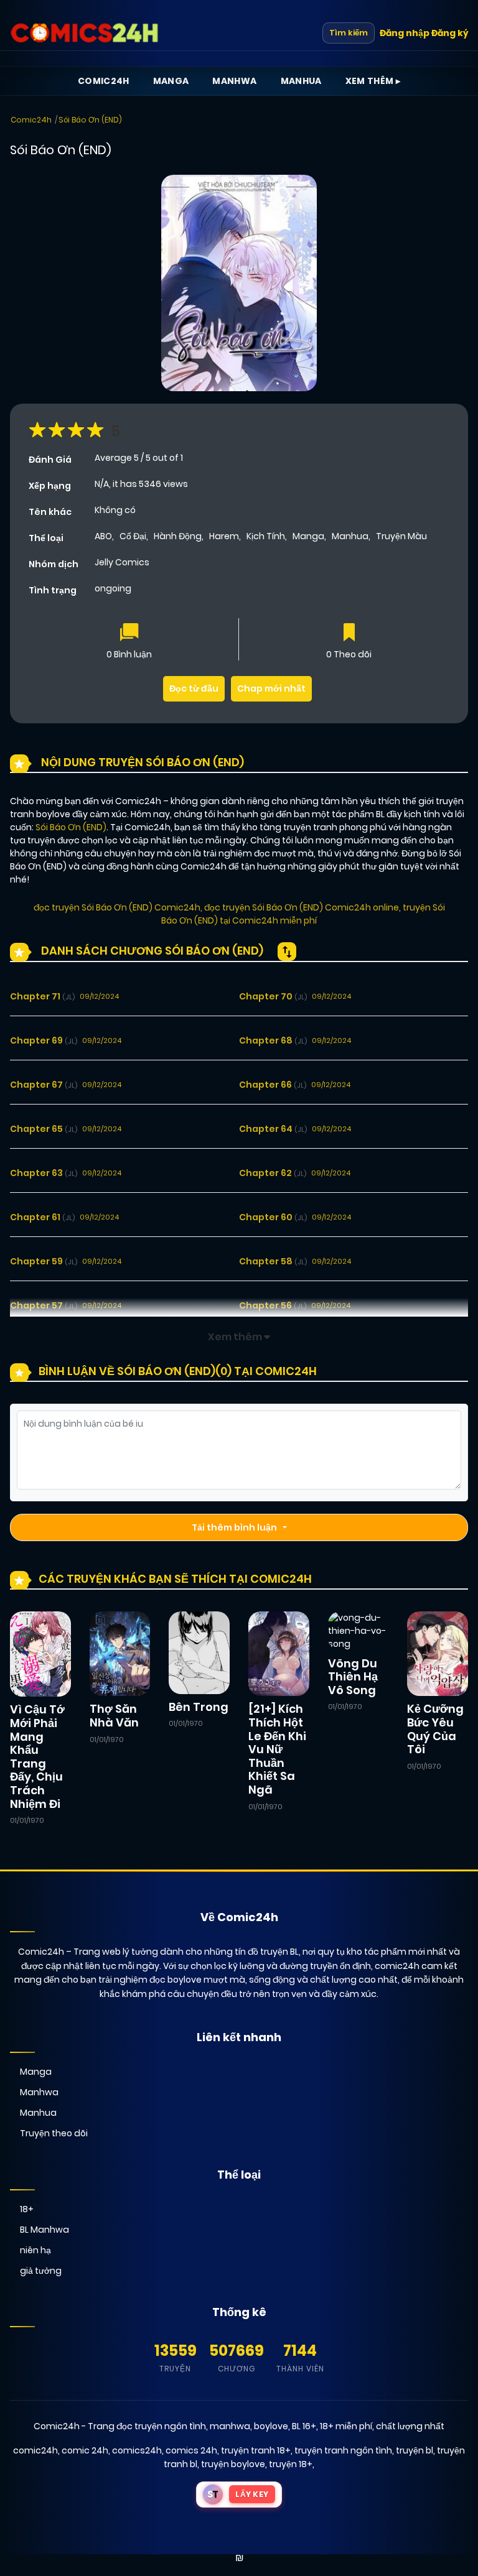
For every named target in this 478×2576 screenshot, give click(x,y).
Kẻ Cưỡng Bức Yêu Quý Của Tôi (435, 1729)
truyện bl (415, 2450)
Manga (171, 81)
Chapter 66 (273, 1085)
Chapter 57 (44, 1305)
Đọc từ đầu (194, 688)
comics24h (137, 2450)
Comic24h (104, 81)
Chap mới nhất (271, 688)
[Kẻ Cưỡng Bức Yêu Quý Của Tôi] (438, 1653)
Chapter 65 (44, 1129)
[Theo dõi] (349, 633)
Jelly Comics (122, 562)
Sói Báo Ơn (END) (90, 120)
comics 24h (191, 2450)
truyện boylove (233, 2464)
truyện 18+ (291, 2464)
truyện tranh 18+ (256, 2450)
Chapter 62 (273, 1173)
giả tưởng (41, 2271)
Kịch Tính (266, 536)
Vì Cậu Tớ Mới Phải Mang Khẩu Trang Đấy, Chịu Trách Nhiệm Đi (37, 1756)
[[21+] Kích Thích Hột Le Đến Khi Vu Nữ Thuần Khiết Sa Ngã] (279, 1653)
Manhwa (234, 81)
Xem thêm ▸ (373, 81)
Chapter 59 (44, 1261)
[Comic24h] (85, 33)
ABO (103, 536)
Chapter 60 (273, 1217)
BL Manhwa (45, 2230)
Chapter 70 (273, 996)
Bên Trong (199, 1707)
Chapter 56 (273, 1305)
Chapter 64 (273, 1129)
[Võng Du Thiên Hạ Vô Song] (358, 1630)
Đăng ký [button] (450, 33)
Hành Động (178, 536)
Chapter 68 (273, 1040)
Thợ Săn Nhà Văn (114, 1716)
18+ (27, 2209)
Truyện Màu (401, 536)
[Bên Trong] (199, 1652)
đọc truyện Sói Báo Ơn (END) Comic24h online (302, 907)
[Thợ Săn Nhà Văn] (120, 1653)
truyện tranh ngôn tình (343, 2450)
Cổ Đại (133, 536)
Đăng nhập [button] (405, 33)
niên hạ (35, 2250)
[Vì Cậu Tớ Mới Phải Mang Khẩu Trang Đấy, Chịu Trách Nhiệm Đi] (40, 1653)
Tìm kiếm (349, 33)
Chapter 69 (44, 1040)
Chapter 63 (44, 1173)
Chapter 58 (273, 1261)
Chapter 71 (42, 996)
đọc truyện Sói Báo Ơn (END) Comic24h (117, 907)
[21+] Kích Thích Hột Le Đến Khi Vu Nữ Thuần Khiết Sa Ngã (277, 1749)
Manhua (301, 81)
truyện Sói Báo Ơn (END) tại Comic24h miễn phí (303, 914)
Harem (224, 536)
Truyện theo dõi (54, 2133)
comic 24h (85, 2450)
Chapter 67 (44, 1085)
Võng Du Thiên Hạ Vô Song (353, 1677)
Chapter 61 (42, 1217)
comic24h (35, 2450)
